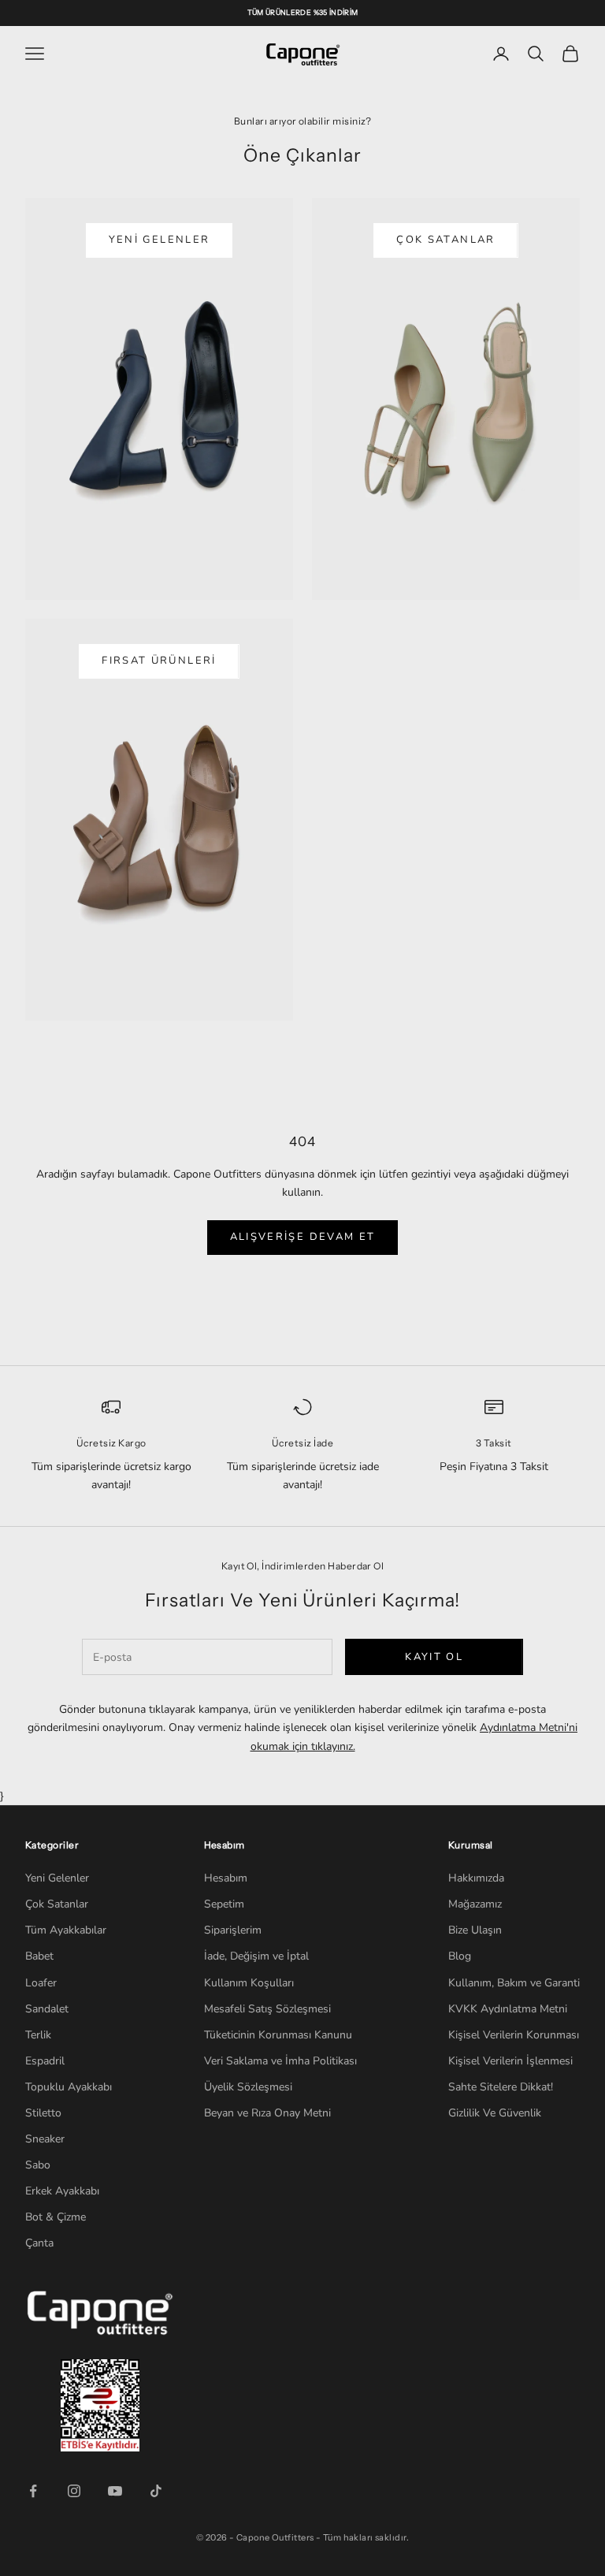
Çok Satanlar (445, 240)
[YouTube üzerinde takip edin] (115, 2491)
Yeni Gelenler (159, 240)
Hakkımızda (476, 1878)
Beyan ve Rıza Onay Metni (267, 2113)
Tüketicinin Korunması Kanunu (278, 2035)
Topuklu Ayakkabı (69, 2087)
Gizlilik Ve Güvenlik (495, 2113)
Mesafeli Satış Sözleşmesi (267, 2009)
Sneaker (45, 2139)
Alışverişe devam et (302, 1237)
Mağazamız (475, 1904)
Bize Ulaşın (475, 1930)
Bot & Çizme (56, 2217)
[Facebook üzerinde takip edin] (33, 2491)
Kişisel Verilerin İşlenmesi (510, 2061)
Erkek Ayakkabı (62, 2191)
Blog (460, 1956)
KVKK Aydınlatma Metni (508, 2009)
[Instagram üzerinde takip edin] (74, 2491)
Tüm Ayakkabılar (66, 1930)
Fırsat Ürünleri (159, 661)
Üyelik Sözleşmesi (248, 2087)
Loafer (41, 1983)
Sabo (38, 2165)
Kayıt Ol (434, 1657)
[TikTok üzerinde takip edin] (156, 2491)
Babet (39, 1956)
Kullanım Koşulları (249, 1983)
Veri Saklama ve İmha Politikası (280, 2061)
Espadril (45, 2061)
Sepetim (224, 1904)
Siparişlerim (233, 1930)
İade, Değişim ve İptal (256, 1956)
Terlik (38, 2035)
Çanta (39, 2243)
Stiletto (43, 2113)
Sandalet (47, 2009)
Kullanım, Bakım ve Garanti (514, 1983)
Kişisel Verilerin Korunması (514, 2035)
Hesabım (226, 1878)
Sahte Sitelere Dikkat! (501, 2087)
